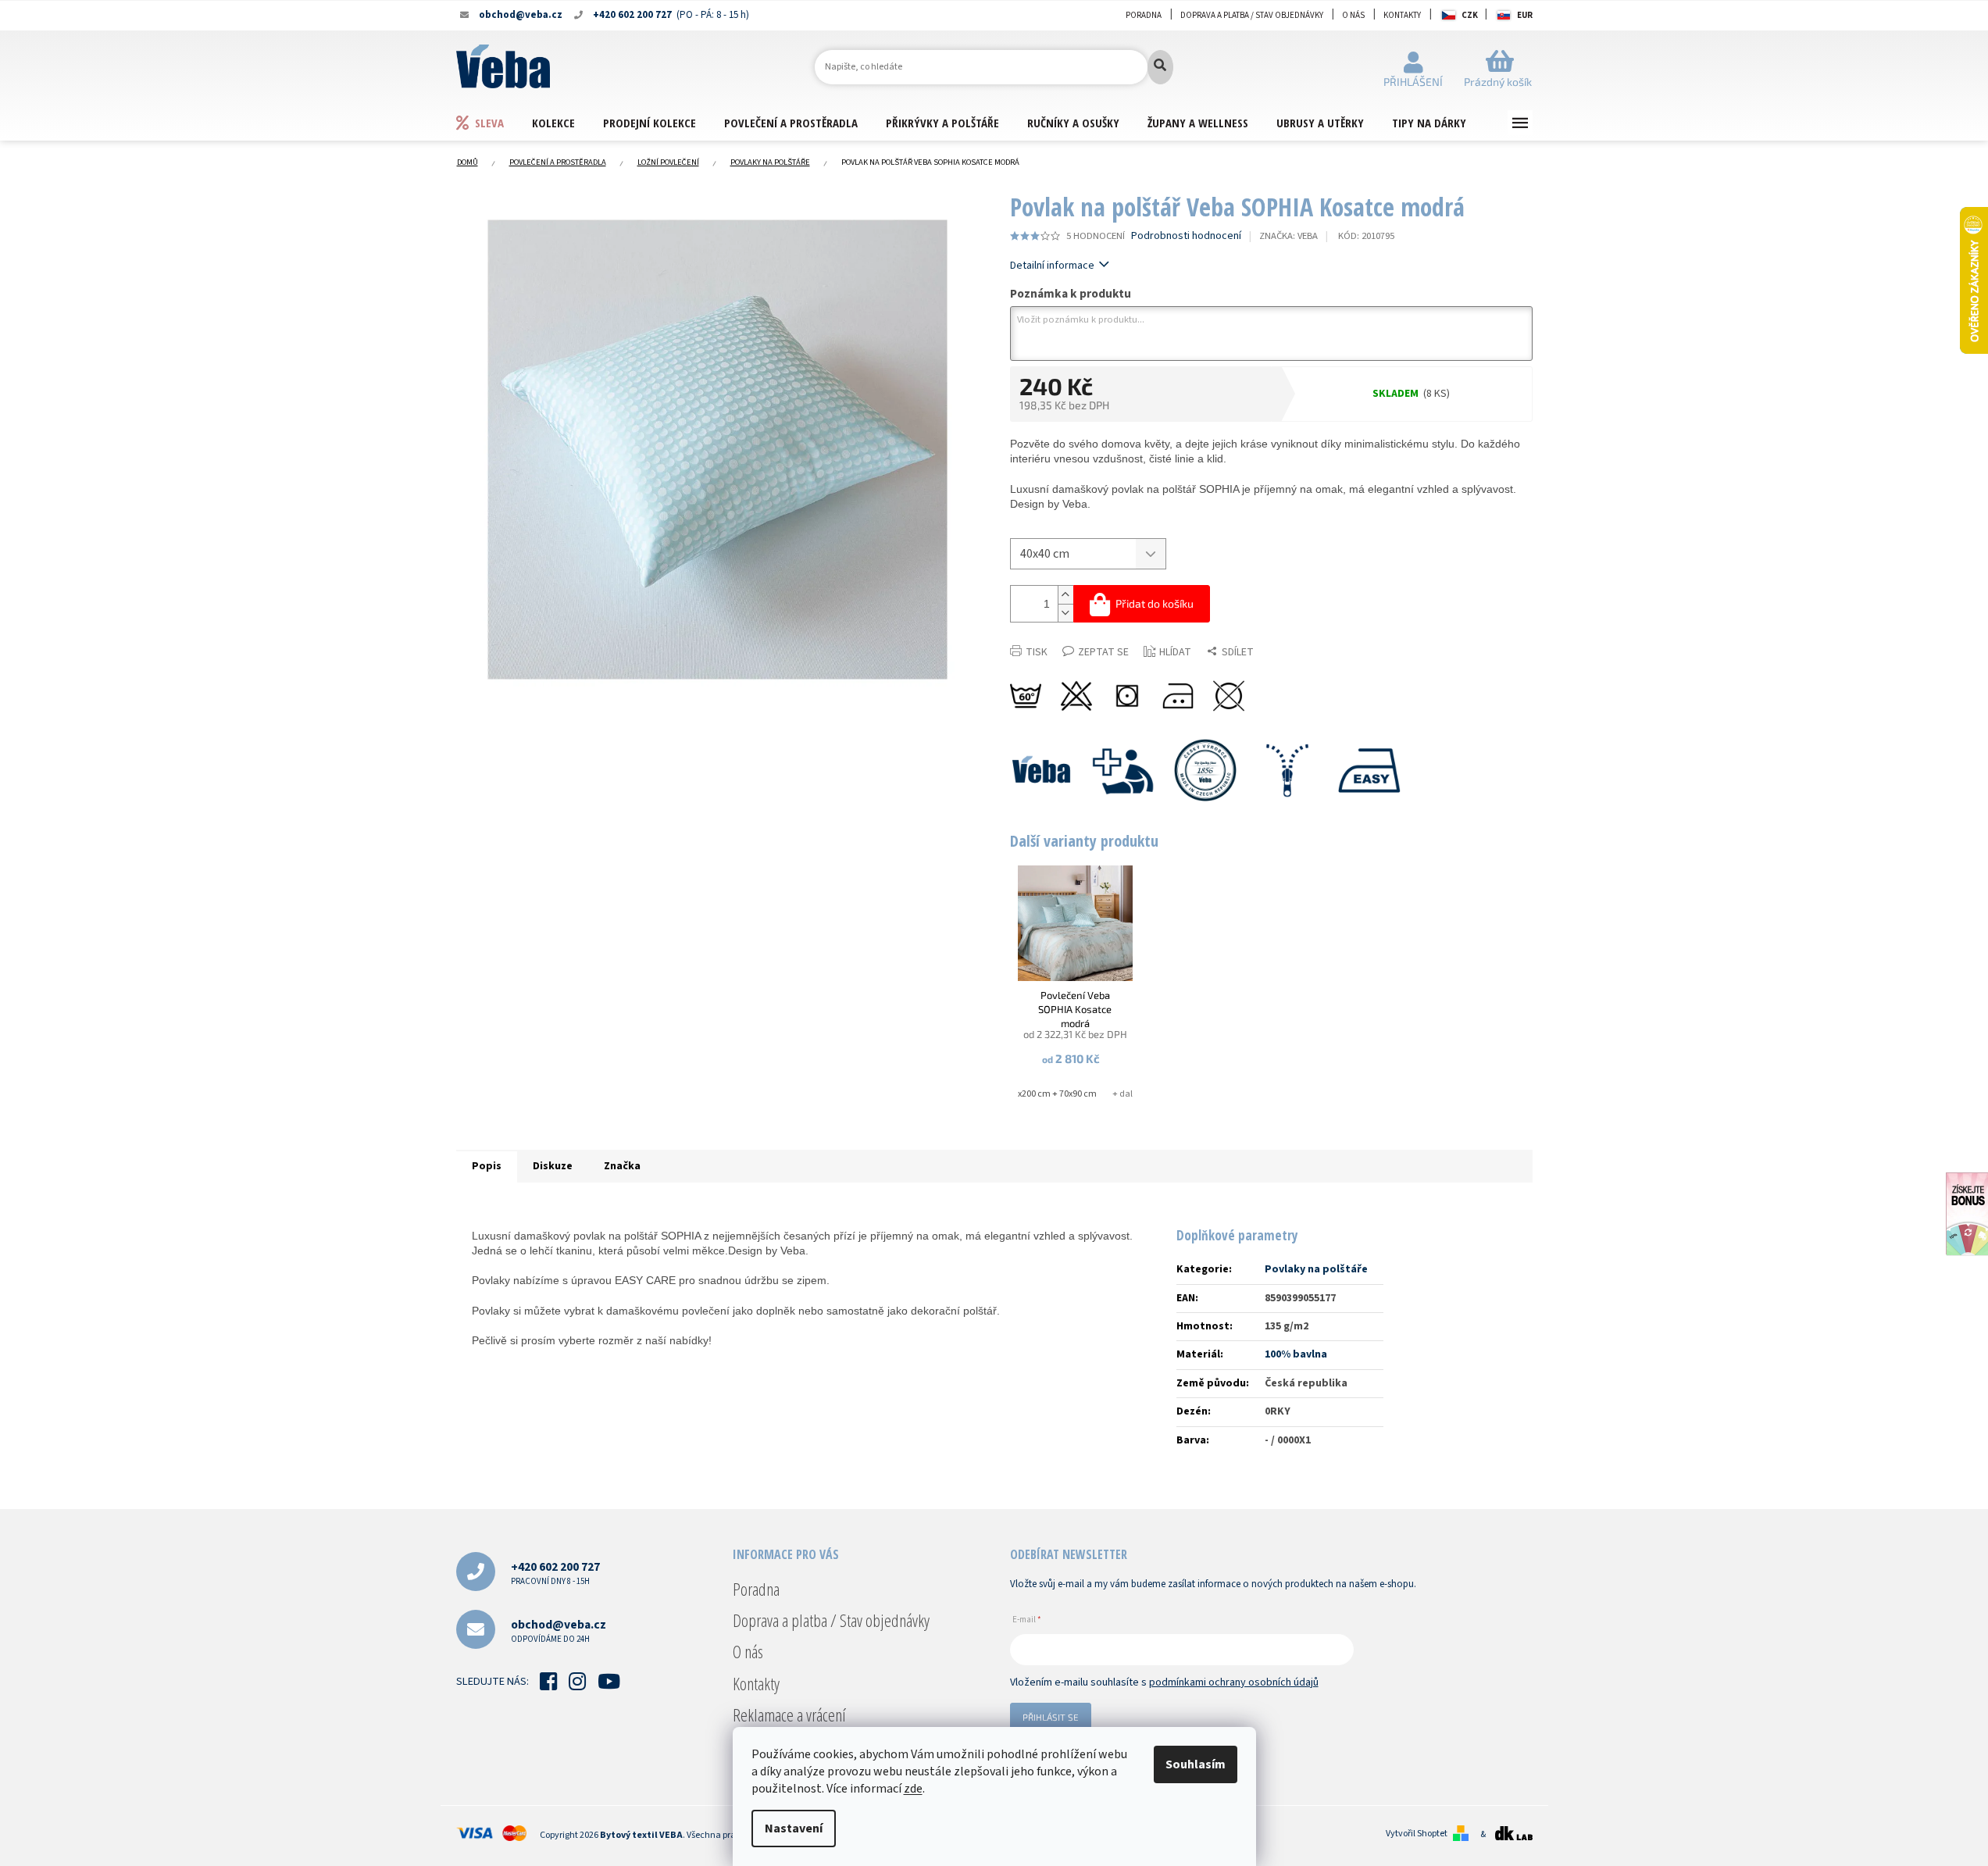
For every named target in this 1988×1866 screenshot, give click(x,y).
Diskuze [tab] (553, 1166)
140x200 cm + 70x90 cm (1050, 1094)
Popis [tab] (487, 1166)
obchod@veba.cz (559, 1631)
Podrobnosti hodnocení (1186, 236)
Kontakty (1402, 15)
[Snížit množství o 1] (1065, 613)
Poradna (1144, 15)
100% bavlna (1296, 1354)
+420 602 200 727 (555, 1573)
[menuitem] (494, 122)
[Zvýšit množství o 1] (1065, 595)
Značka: (1288, 236)
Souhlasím (1196, 1764)
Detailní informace (1052, 266)
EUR (1525, 15)
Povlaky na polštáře (1316, 1269)
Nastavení (794, 1829)
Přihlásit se (1051, 1717)
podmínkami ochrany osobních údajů (1234, 1682)
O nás (1353, 15)
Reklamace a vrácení (789, 1714)
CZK (1470, 15)
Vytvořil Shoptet (1417, 1834)
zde (913, 1789)
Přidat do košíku (1155, 603)
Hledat (1160, 67)
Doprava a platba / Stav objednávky (1252, 15)
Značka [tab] (622, 1166)
